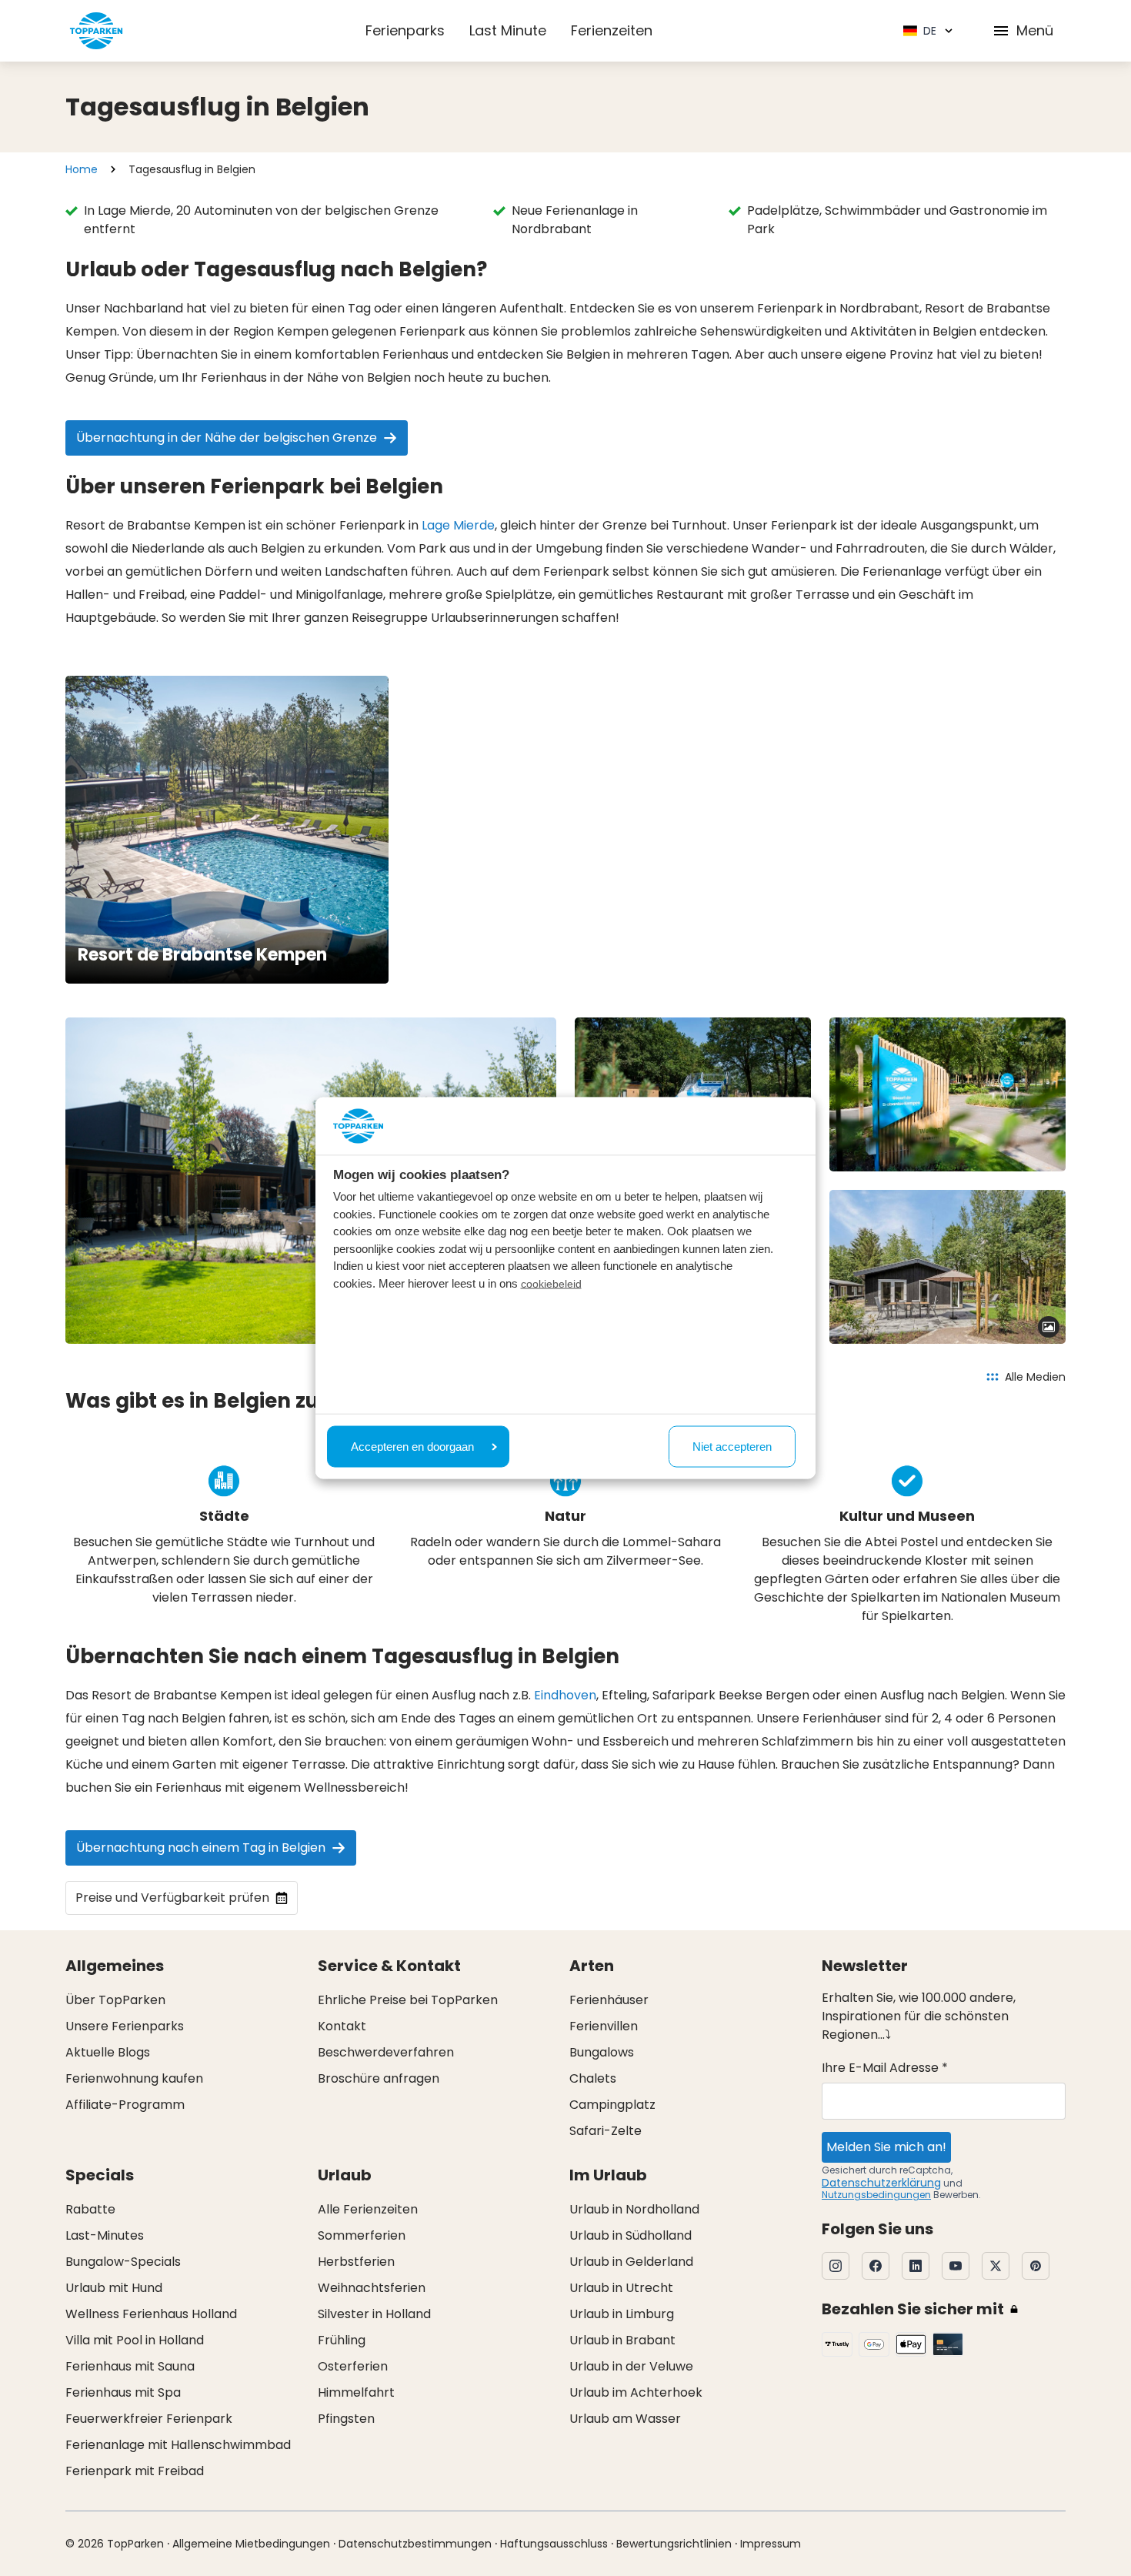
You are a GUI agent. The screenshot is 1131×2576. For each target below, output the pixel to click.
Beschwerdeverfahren (386, 2052)
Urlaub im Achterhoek (636, 2392)
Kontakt (342, 2026)
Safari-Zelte (606, 2131)
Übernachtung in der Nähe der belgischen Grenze (227, 438)
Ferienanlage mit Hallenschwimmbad (178, 2445)
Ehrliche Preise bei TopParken (408, 2000)
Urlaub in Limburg (622, 2314)
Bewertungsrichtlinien (674, 2544)
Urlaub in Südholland (631, 2235)
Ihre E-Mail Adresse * (885, 2068)
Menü (1035, 30)
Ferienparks (405, 30)
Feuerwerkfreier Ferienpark (149, 2419)
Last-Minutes (105, 2235)
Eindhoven (565, 1695)
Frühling (342, 2340)
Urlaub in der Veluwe (631, 2366)
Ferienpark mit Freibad (135, 2471)
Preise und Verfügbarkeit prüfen (172, 1898)
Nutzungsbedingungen (876, 2195)
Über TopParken (115, 2000)
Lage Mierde (458, 525)
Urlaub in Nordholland (634, 2209)
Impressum (771, 2544)
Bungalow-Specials (123, 2262)
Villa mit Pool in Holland (135, 2340)
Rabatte (90, 2209)
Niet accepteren (732, 1446)
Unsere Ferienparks (125, 2026)
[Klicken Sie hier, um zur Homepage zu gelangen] (96, 31)
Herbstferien (356, 2262)
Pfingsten (346, 2419)
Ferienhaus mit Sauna (130, 2366)
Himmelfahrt (356, 2392)
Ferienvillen (604, 2026)
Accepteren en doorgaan (412, 1446)
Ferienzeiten (612, 30)
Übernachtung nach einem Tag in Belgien (201, 1848)
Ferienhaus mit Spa (123, 2392)
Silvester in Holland (374, 2314)
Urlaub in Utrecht (621, 2288)
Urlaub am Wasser (625, 2419)
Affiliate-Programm (125, 2105)
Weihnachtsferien (372, 2288)
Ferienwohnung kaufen (134, 2078)
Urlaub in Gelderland (631, 2262)
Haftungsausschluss (554, 2544)
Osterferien (353, 2366)
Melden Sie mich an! (886, 2147)
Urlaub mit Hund (114, 2288)
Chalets (593, 2078)
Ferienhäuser (609, 2000)
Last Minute (508, 30)
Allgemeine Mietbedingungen (251, 2544)
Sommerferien (362, 2235)
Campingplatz (612, 2105)
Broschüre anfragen (379, 2078)
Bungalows (602, 2052)
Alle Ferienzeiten (368, 2209)
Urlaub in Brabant (622, 2340)
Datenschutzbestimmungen (415, 2544)
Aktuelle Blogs (108, 2052)
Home (82, 169)
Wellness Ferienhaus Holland (151, 2314)
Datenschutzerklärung (881, 2183)
